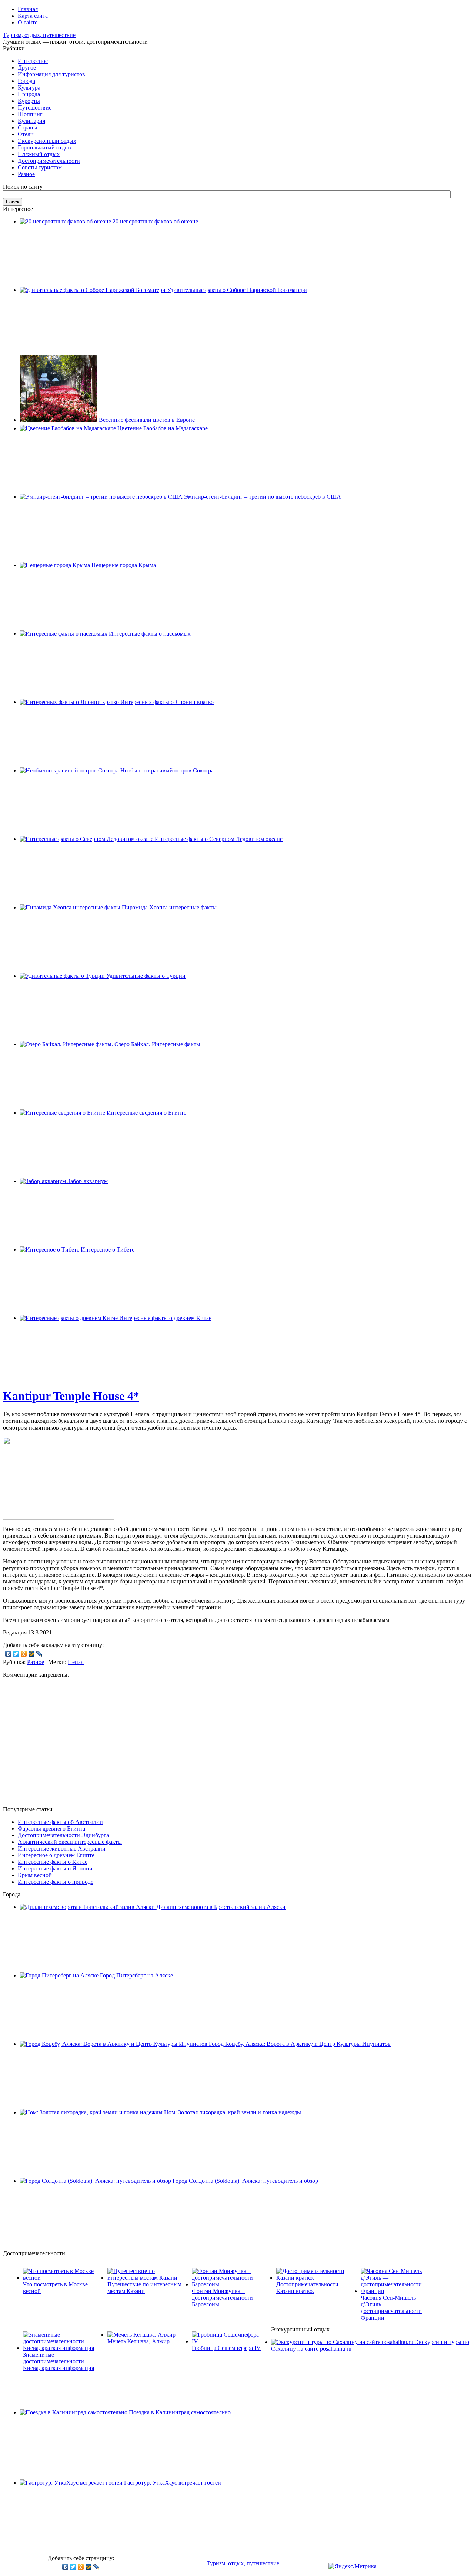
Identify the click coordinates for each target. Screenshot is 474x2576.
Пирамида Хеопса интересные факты (169, 907)
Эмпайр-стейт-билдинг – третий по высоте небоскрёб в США (263, 497)
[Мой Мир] (32, 1654)
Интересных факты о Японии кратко (167, 702)
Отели (26, 134)
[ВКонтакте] (8, 1654)
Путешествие (35, 107)
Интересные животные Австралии (62, 1848)
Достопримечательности (49, 161)
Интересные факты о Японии (55, 1868)
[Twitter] (16, 1654)
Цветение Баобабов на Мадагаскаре (163, 428)
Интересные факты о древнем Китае (165, 1318)
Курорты (29, 101)
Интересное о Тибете (108, 1250)
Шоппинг (30, 114)
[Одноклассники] (24, 1654)
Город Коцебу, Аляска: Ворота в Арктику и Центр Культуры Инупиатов (300, 2044)
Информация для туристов (51, 74)
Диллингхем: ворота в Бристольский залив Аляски (221, 1907)
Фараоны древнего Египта (51, 1829)
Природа (29, 94)
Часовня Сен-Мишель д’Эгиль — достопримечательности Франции (391, 2308)
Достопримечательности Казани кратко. (307, 2288)
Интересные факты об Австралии (60, 1822)
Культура (29, 87)
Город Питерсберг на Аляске (136, 1975)
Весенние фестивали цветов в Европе (147, 420)
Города (26, 81)
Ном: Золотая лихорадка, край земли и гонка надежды (233, 2112)
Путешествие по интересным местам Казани (144, 2288)
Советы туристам (40, 167)
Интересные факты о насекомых (150, 634)
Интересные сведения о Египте (146, 1113)
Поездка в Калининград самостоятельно (180, 2412)
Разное (26, 174)
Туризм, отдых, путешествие (39, 35)
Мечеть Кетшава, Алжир (138, 2341)
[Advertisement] (237, 1748)
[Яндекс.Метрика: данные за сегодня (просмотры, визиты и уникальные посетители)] (353, 2566)
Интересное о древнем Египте (56, 1855)
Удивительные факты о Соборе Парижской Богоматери (237, 290)
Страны (28, 127)
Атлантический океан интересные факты (70, 1842)
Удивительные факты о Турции (146, 976)
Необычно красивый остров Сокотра (167, 770)
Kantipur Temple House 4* (71, 1396)
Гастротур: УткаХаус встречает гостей (173, 2483)
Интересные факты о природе (56, 1882)
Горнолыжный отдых (45, 147)
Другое (27, 68)
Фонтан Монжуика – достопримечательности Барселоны (222, 2298)
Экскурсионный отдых (47, 141)
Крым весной (35, 1875)
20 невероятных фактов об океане (155, 221)
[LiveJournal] (39, 1654)
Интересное (33, 61)
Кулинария (31, 121)
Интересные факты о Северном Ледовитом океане (219, 839)
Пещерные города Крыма (124, 565)
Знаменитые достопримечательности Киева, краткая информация (59, 2361)
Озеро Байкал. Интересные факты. (158, 1044)
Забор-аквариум (88, 1181)
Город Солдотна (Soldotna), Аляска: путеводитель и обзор (245, 2181)
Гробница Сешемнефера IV (226, 2348)
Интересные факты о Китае (53, 1862)
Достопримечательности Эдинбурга (63, 1835)
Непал (76, 1662)
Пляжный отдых (39, 154)
